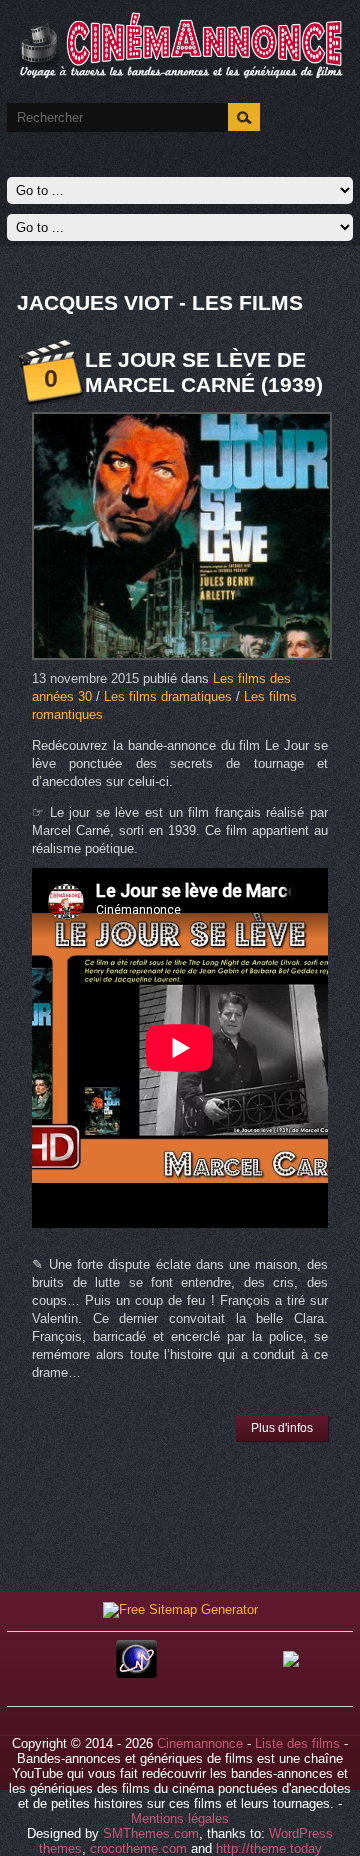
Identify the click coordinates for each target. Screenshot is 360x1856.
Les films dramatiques (168, 696)
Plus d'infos (282, 1428)
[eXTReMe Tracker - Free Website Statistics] (136, 1673)
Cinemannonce (200, 1743)
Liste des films (297, 1743)
